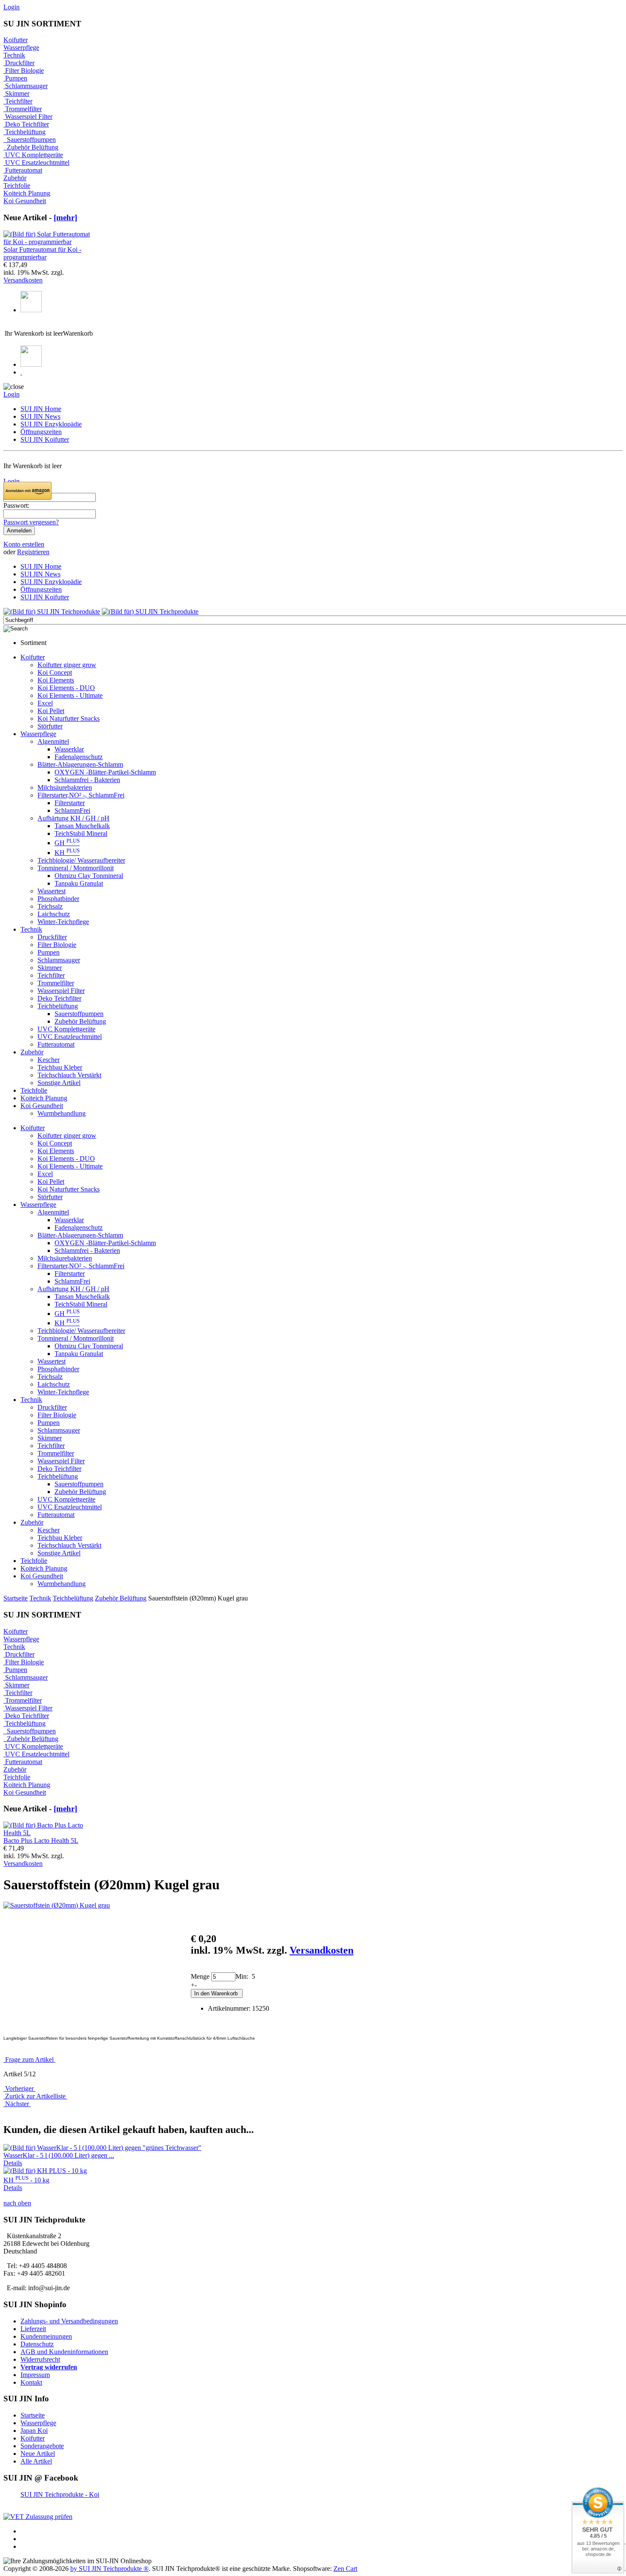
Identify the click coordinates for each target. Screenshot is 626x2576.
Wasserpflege (21, 47)
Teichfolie (17, 186)
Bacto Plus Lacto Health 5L (41, 1841)
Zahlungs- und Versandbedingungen (69, 2321)
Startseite (16, 1598)
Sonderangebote (42, 2446)
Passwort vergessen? (31, 522)
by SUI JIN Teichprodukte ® (109, 2569)
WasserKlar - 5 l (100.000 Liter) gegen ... (59, 2155)
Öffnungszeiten (41, 432)
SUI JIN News (40, 416)
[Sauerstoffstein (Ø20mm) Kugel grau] (57, 1905)
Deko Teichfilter (26, 124)
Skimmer (16, 94)
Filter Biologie (24, 71)
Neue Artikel (38, 2454)
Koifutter (16, 40)
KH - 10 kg (26, 2180)
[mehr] (65, 217)
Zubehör (15, 178)
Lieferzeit (33, 2329)
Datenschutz (37, 2344)
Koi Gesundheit (25, 201)
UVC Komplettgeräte (33, 155)
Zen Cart (345, 2569)
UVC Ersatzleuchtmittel (36, 163)
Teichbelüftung (73, 1598)
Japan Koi (34, 2431)
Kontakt (31, 2382)
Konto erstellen (24, 544)
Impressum (35, 2375)
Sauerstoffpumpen (30, 140)
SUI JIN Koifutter (45, 439)
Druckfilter (19, 63)
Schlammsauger (26, 86)
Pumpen (15, 78)
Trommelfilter (23, 109)
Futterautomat (23, 170)
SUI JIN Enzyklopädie (51, 424)
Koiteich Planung (27, 193)
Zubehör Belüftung (121, 1598)
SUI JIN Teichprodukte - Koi (60, 2494)
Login (11, 7)
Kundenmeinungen (46, 2336)
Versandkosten (23, 280)
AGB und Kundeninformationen (64, 2352)
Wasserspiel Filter (28, 117)
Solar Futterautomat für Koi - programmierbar (42, 253)
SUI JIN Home (41, 409)
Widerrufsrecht (40, 2359)
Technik (40, 1598)
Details (13, 2163)
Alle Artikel (36, 2461)
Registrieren (33, 552)
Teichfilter (18, 101)
